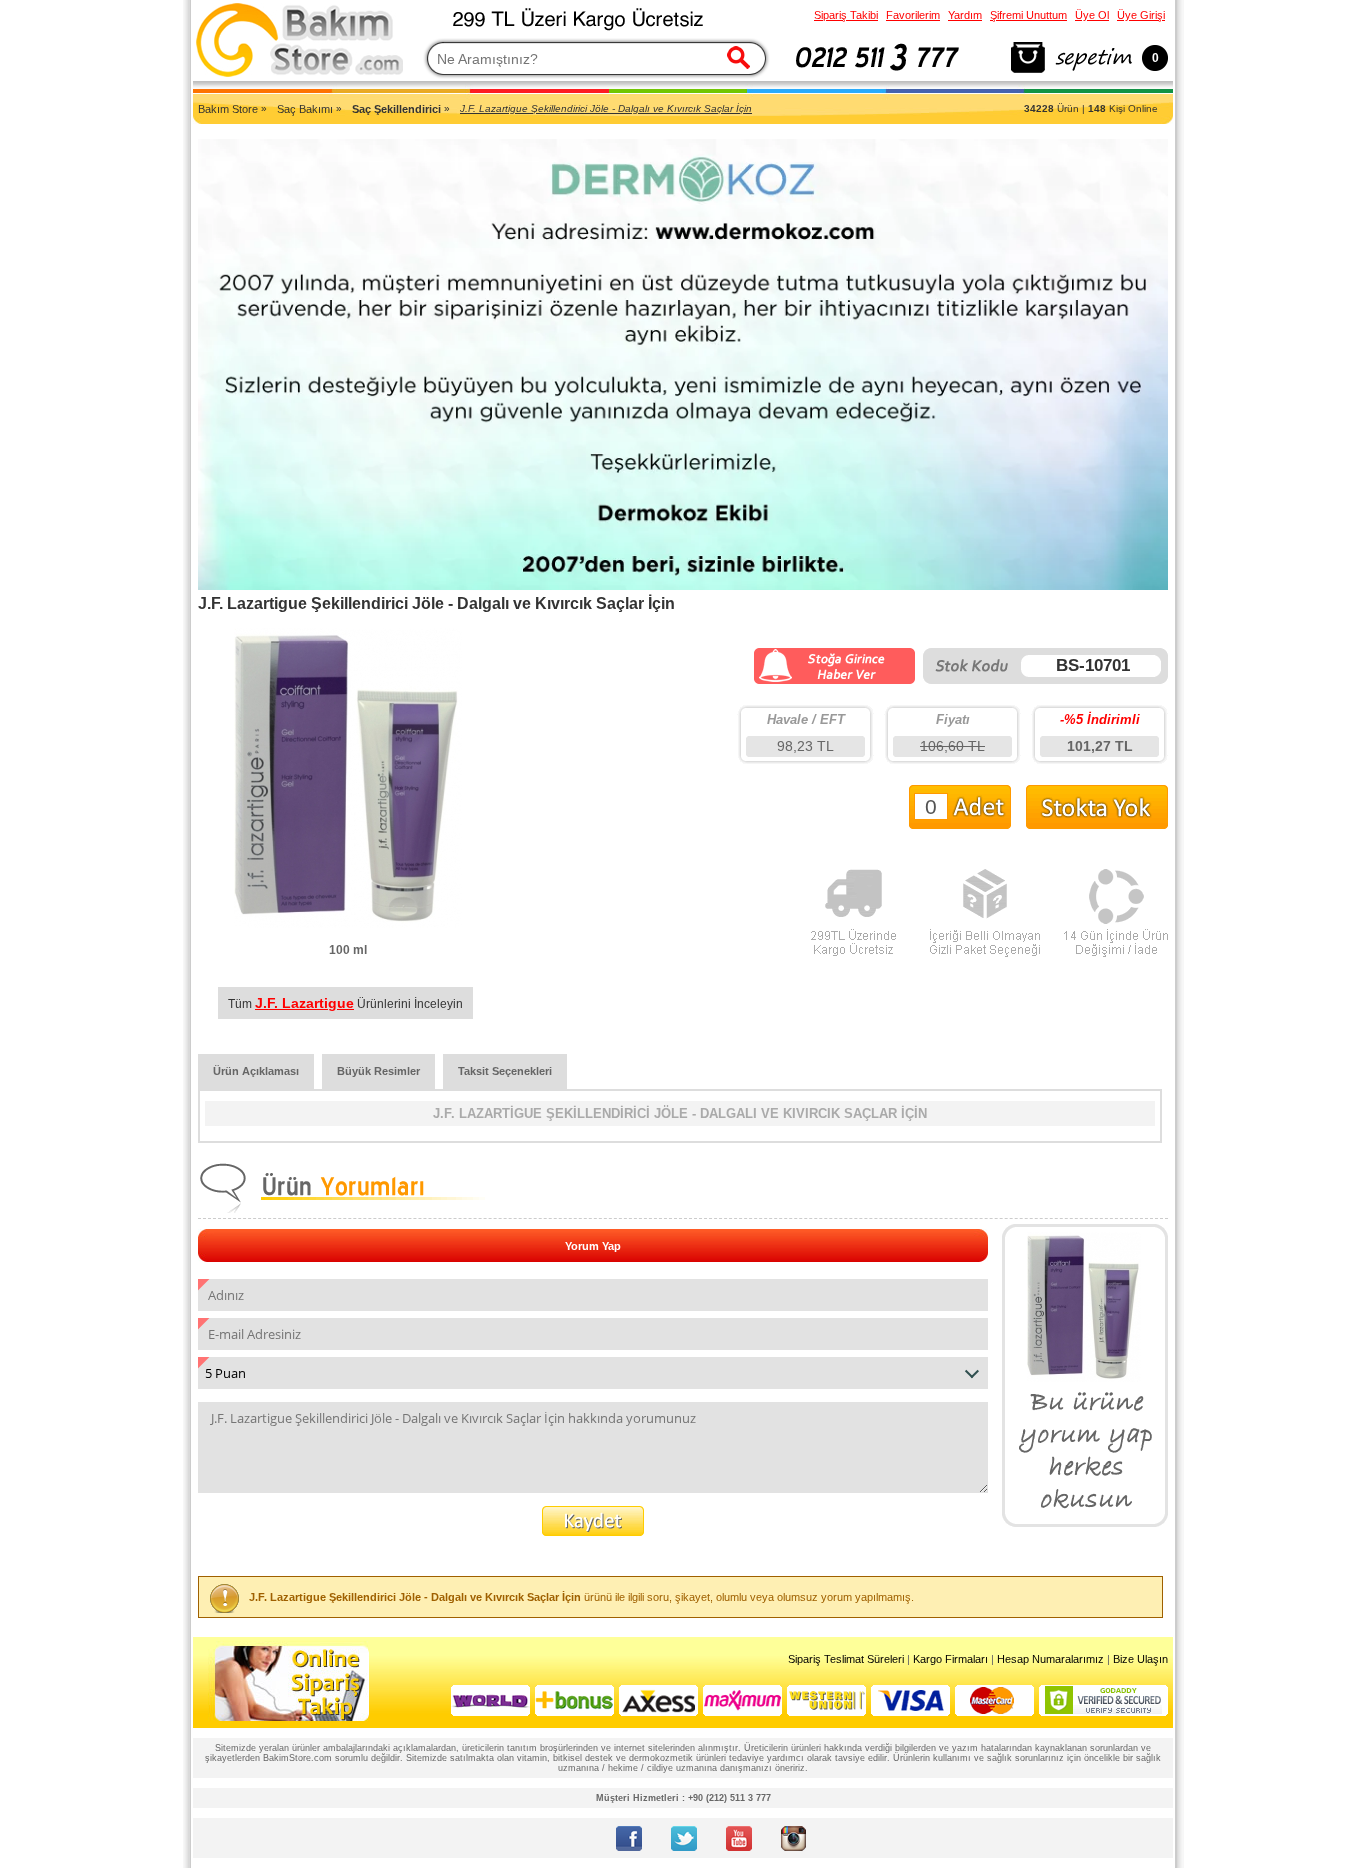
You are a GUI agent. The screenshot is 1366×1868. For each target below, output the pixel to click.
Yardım (965, 15)
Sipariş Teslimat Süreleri (846, 1659)
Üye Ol (1092, 15)
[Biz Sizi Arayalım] (877, 74)
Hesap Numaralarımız (1050, 1659)
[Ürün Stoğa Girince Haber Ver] (834, 680)
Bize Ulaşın (1140, 1659)
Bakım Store (228, 109)
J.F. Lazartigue (304, 1003)
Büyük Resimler (378, 1071)
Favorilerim (913, 15)
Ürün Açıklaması (256, 1071)
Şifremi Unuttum (1028, 15)
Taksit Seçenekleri (505, 1071)
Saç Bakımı (305, 109)
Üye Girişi (1141, 15)
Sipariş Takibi (846, 15)
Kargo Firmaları (950, 1659)
